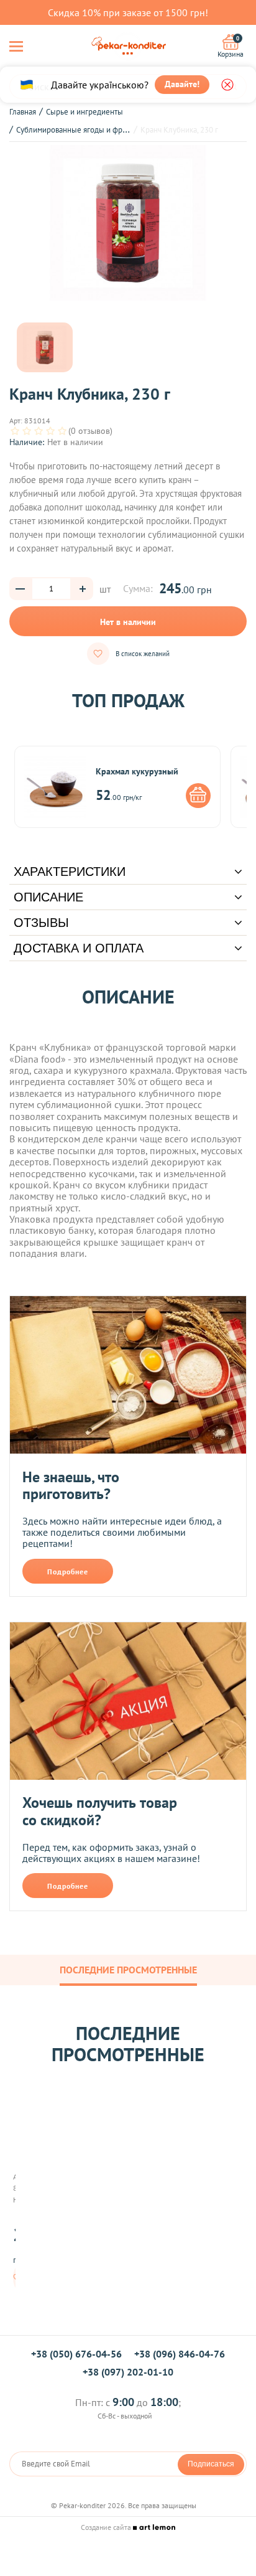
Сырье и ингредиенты (85, 112)
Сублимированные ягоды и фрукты (77, 130)
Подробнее (68, 1572)
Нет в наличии (128, 622)
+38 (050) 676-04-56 (76, 2354)
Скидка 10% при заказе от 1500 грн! (128, 12)
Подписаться (211, 2464)
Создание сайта (107, 2527)
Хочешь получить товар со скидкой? (100, 1811)
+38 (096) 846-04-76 (180, 2354)
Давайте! (182, 84)
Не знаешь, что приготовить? (71, 1486)
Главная (23, 112)
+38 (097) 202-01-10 (128, 2372)
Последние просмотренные (128, 1970)
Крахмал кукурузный (137, 771)
